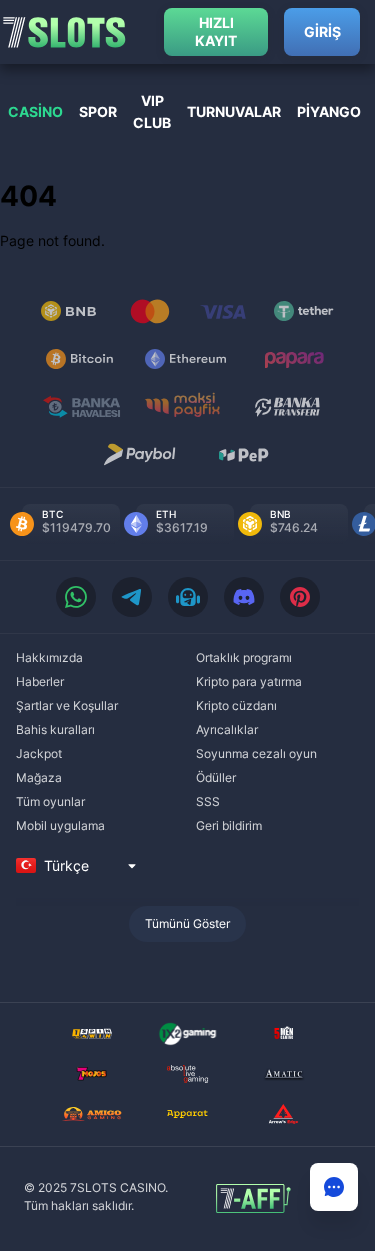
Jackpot (39, 753)
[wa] (76, 597)
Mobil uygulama (60, 825)
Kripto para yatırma (249, 681)
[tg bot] (188, 597)
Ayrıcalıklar (227, 729)
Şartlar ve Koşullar (67, 705)
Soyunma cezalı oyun (256, 753)
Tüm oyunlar (50, 801)
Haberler (40, 681)
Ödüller (216, 777)
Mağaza (39, 777)
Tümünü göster (187, 923)
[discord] (244, 597)
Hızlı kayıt (216, 31)
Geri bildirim (229, 825)
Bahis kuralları (55, 729)
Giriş (322, 31)
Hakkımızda (49, 657)
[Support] (334, 1187)
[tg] (132, 597)
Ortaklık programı (244, 657)
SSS (208, 801)
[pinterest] (300, 597)
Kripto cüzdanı (236, 705)
